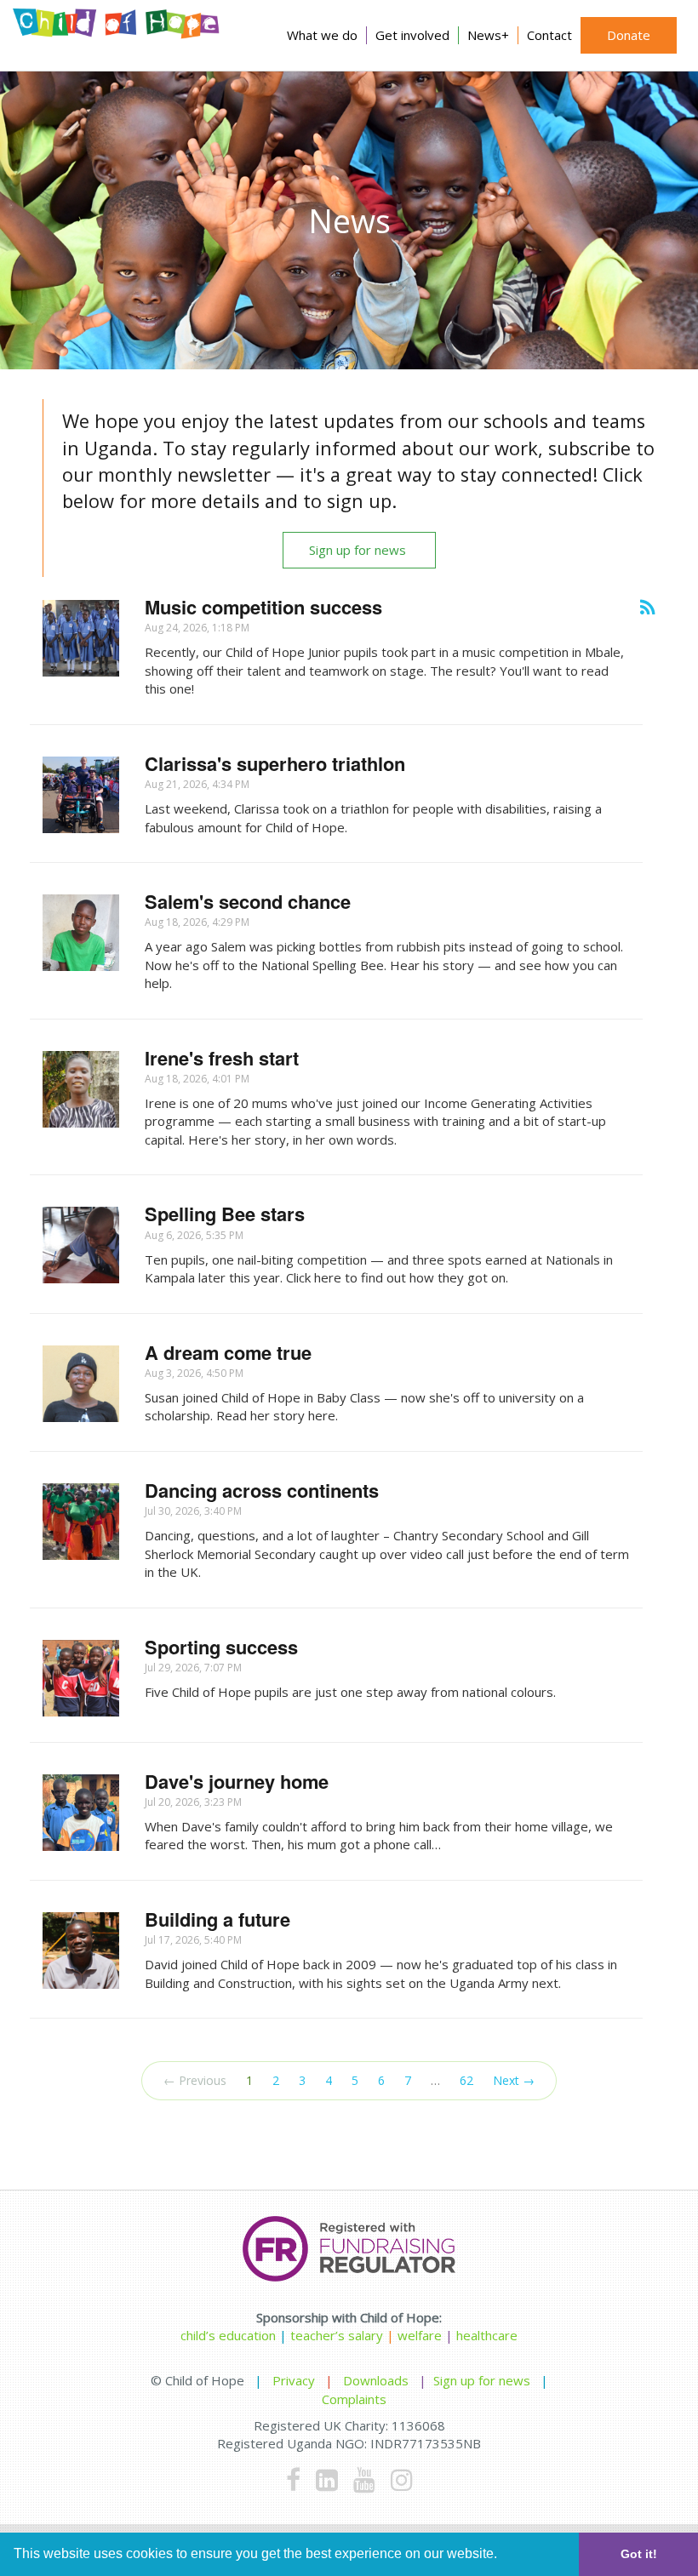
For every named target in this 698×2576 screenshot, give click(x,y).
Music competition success (263, 607)
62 (466, 2080)
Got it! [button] (639, 2554)
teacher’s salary (337, 2335)
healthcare (487, 2335)
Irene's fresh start (222, 1058)
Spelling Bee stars (225, 1214)
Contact (549, 35)
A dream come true (228, 1352)
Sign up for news (359, 550)
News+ (488, 35)
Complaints (354, 2399)
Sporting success (221, 1647)
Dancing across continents (262, 1490)
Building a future (217, 1919)
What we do (322, 35)
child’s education (228, 2335)
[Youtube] (364, 2479)
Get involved (412, 35)
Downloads (376, 2380)
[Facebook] (293, 2479)
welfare (421, 2335)
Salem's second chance (248, 901)
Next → (514, 2080)
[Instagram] (402, 2479)
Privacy (294, 2380)
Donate (629, 35)
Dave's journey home (237, 1781)
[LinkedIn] (327, 2479)
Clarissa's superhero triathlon (275, 763)
